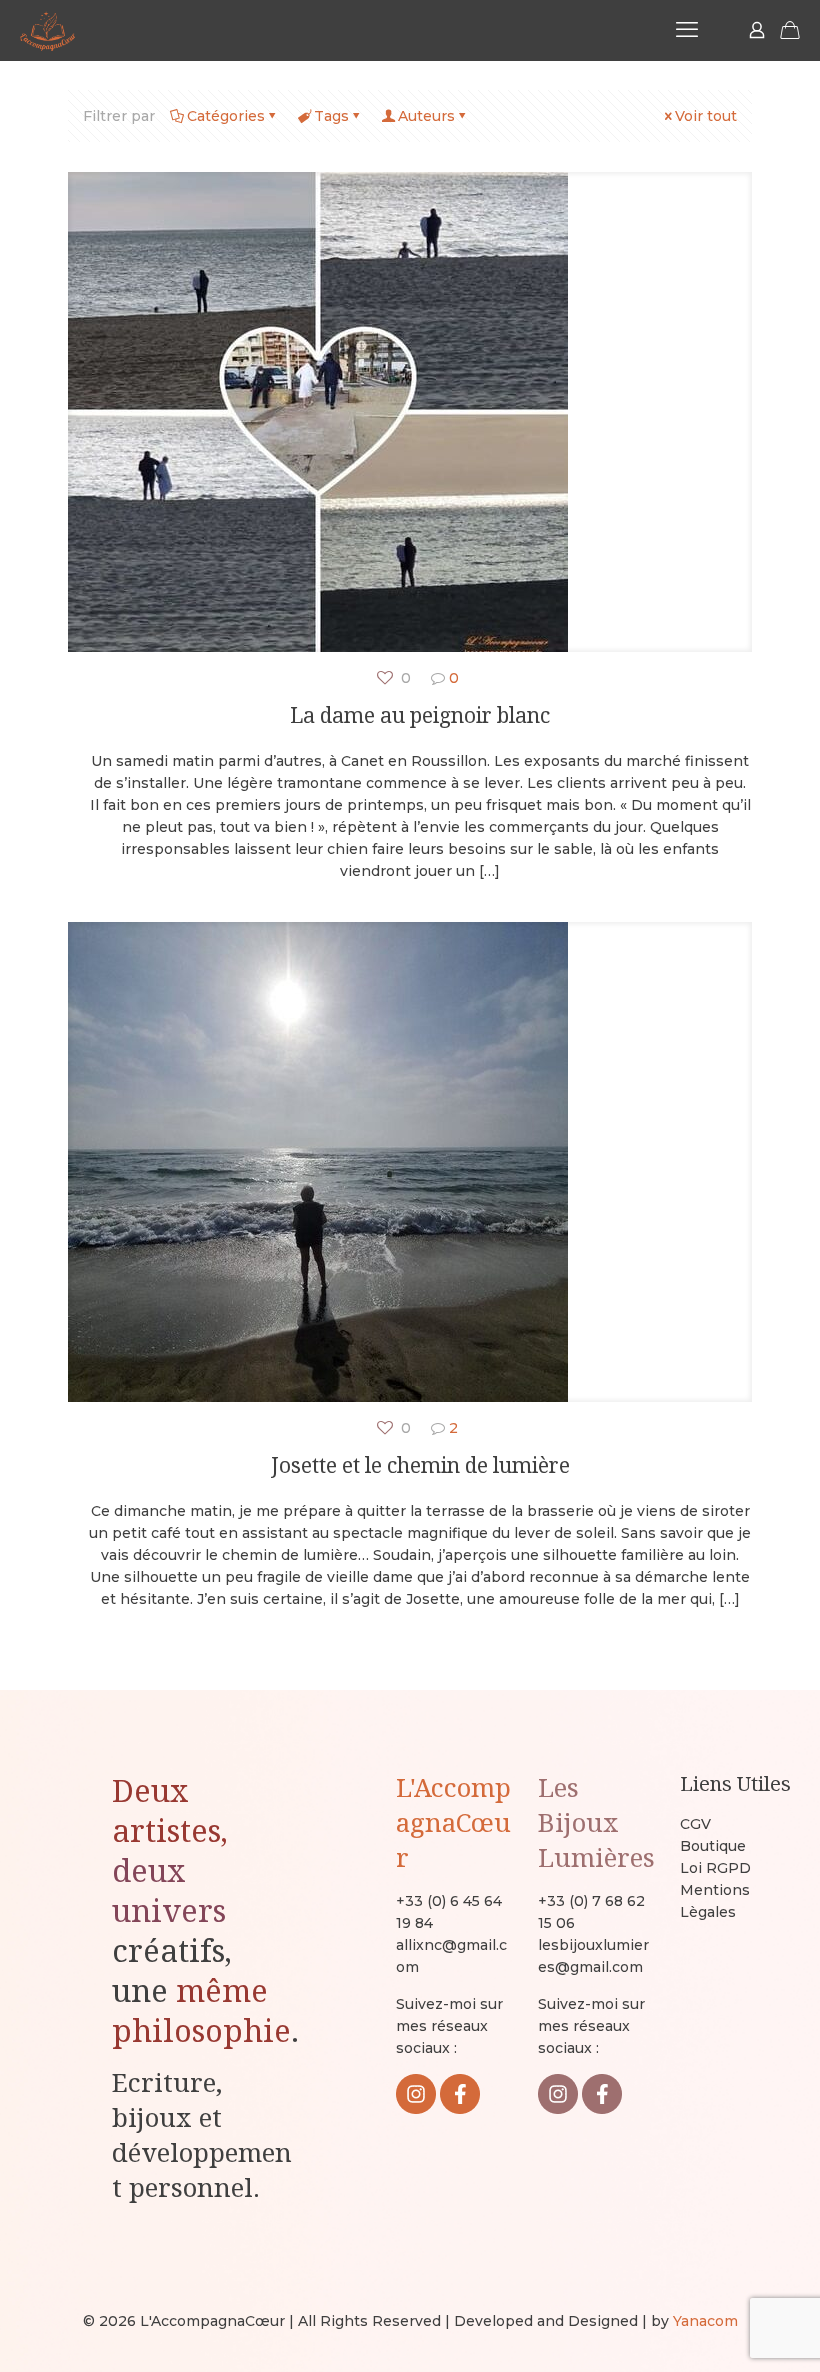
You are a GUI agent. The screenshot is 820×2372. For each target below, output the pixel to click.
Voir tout (706, 116)
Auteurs (426, 116)
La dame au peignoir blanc (420, 715)
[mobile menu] (687, 30)
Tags (331, 116)
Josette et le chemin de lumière (420, 1465)
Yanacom (705, 2321)
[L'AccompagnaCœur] (47, 30)
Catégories (226, 116)
